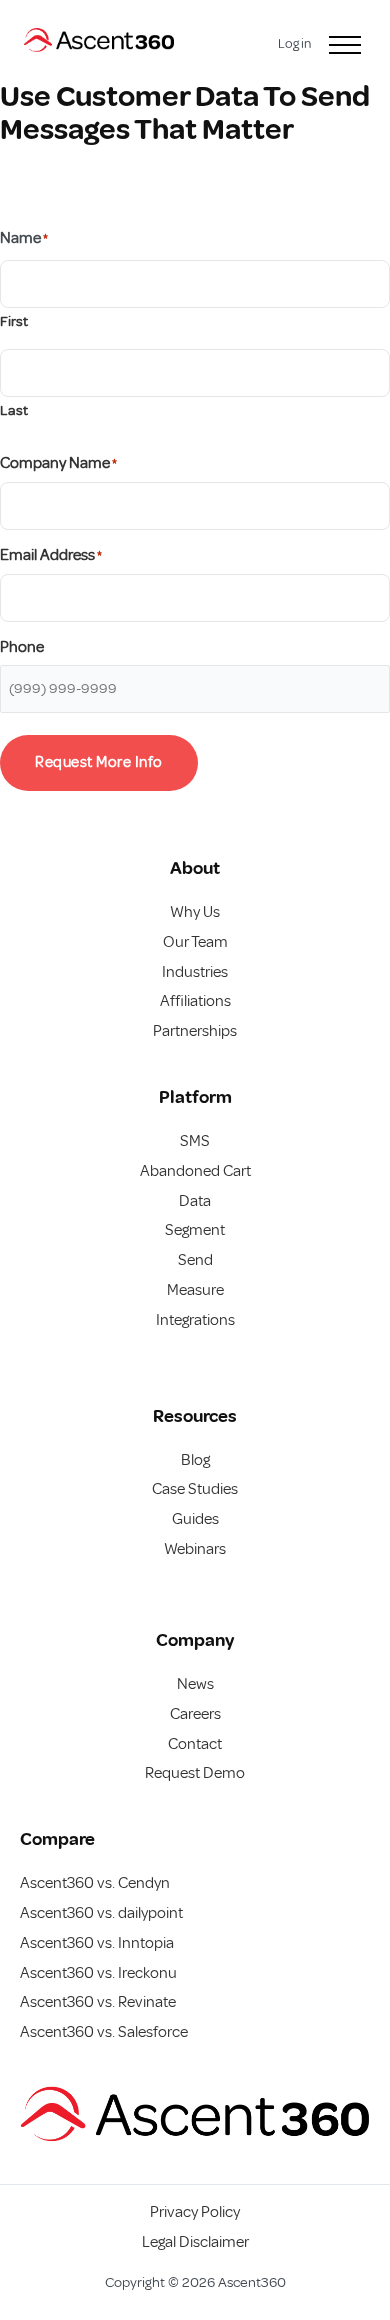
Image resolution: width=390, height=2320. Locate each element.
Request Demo (195, 1773)
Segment (195, 1230)
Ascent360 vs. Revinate (98, 2002)
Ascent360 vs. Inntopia (97, 1943)
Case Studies (195, 1489)
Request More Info (99, 762)
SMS (195, 1141)
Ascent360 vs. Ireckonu (98, 1973)
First (14, 321)
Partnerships (195, 1031)
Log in (294, 43)
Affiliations (195, 1001)
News (195, 1684)
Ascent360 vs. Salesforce (104, 2032)
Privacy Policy (195, 2212)
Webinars (195, 1549)
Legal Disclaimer (195, 2242)
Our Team (195, 942)
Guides (195, 1519)
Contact (195, 1744)
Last (14, 410)
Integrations (195, 1320)
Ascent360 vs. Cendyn (95, 1883)
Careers (195, 1714)
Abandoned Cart (195, 1171)
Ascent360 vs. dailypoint (101, 1913)
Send (195, 1260)
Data (195, 1201)
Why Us (195, 912)
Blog (195, 1460)
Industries (195, 972)
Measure (195, 1290)
